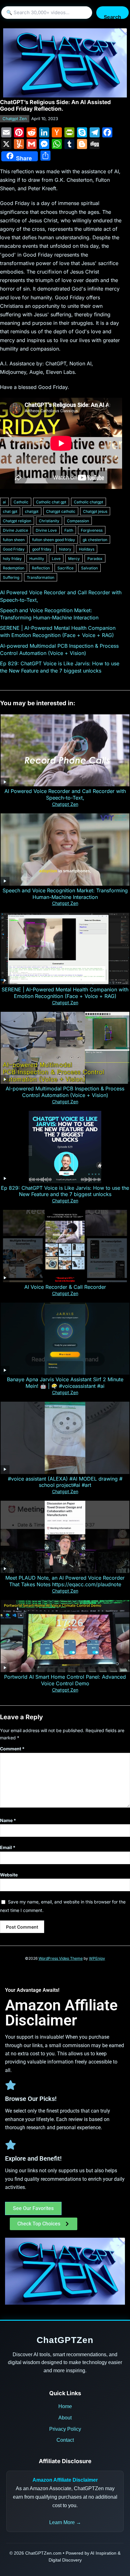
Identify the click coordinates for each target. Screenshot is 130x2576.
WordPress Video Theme (61, 1958)
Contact (65, 2440)
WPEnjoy (97, 1958)
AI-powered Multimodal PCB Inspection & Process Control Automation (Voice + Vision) (65, 1092)
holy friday (12, 559)
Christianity (49, 521)
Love (56, 559)
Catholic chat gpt (51, 502)
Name (8, 1820)
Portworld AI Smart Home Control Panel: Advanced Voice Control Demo (65, 1680)
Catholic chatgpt (89, 502)
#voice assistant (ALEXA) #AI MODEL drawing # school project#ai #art (65, 1482)
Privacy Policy (65, 2429)
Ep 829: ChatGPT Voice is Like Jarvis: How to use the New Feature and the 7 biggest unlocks (65, 1191)
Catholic (21, 502)
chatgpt (32, 511)
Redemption (14, 568)
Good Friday (14, 549)
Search (112, 16)
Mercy (74, 559)
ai (4, 502)
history (65, 549)
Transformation (41, 577)
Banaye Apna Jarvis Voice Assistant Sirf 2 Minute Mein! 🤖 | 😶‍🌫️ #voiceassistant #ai (65, 1383)
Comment (12, 1749)
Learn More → (65, 2522)
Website (9, 1875)
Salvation (89, 568)
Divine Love (46, 530)
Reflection (41, 568)
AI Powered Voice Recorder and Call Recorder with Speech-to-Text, (65, 794)
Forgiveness (92, 530)
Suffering (11, 577)
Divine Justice (15, 530)
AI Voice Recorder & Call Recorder (65, 1287)
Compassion (78, 521)
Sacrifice (65, 568)
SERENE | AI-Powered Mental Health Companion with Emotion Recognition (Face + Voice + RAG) (65, 993)
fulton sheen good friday (54, 540)
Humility (37, 559)
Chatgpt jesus (95, 511)
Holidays (87, 549)
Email (8, 1847)
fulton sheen (14, 540)
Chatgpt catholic (61, 511)
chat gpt (10, 511)
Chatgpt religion (17, 521)
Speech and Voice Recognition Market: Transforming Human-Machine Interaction (65, 894)
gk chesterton (95, 540)
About (65, 2418)
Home (65, 2406)
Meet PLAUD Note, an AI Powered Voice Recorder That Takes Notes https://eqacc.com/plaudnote (65, 1581)
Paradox (95, 559)
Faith (69, 530)
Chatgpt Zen (15, 119)
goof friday (42, 549)
